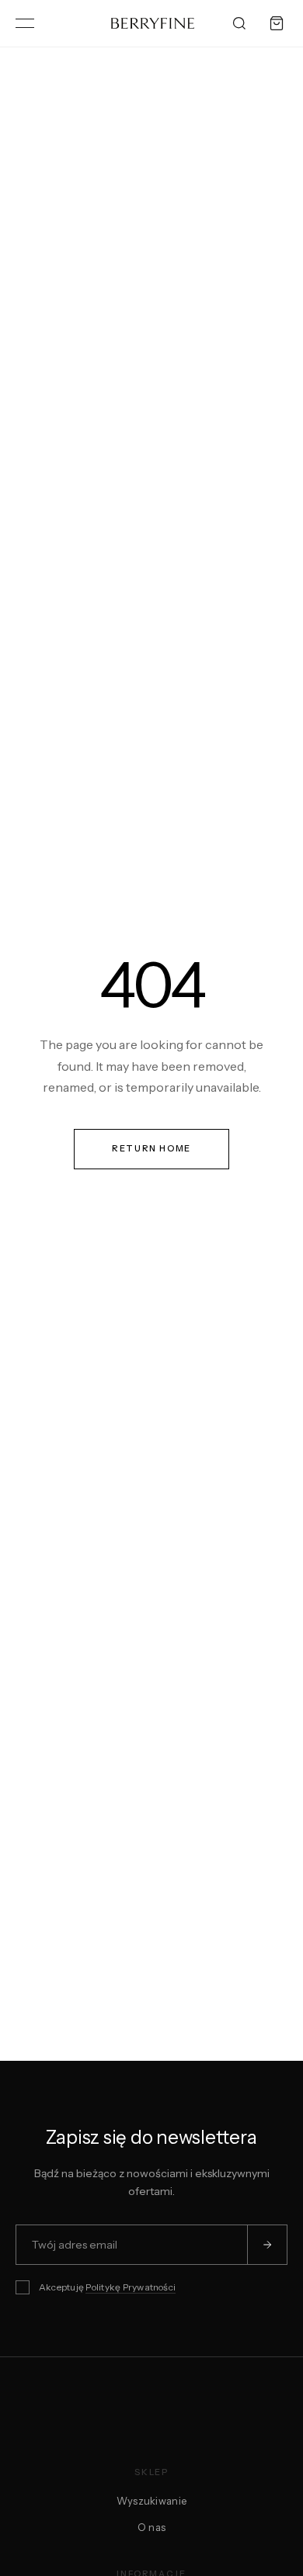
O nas (151, 2527)
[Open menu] (25, 23)
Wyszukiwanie (151, 2501)
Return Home (151, 1148)
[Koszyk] (277, 23)
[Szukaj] (239, 23)
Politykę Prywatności (131, 2287)
